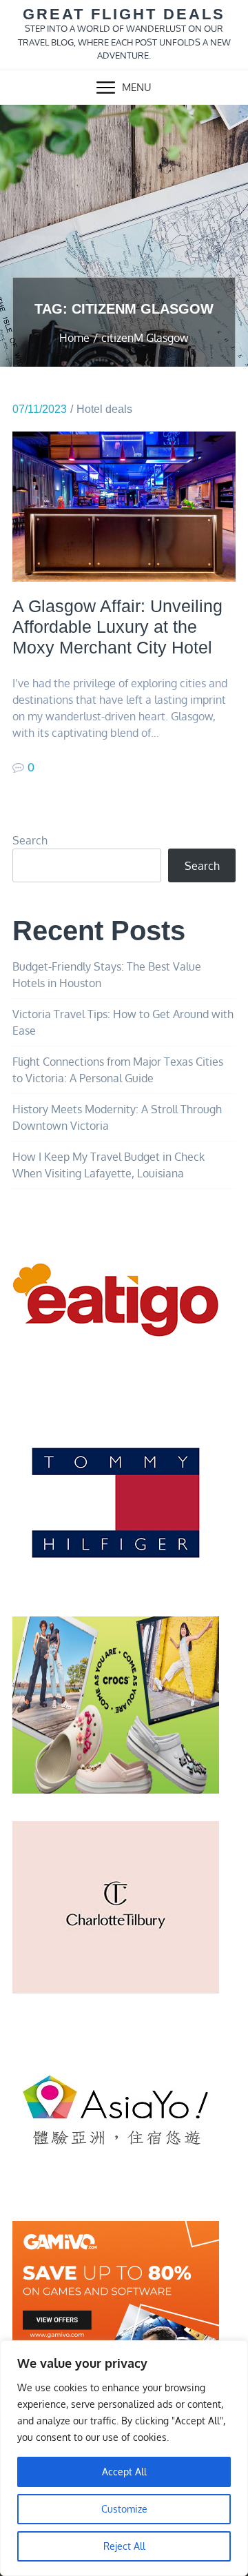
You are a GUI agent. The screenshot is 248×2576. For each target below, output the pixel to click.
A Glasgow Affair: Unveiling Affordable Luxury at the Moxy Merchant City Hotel (117, 627)
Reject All (124, 2546)
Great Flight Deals (124, 14)
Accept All (124, 2472)
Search (30, 840)
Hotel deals (104, 409)
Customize (124, 2509)
